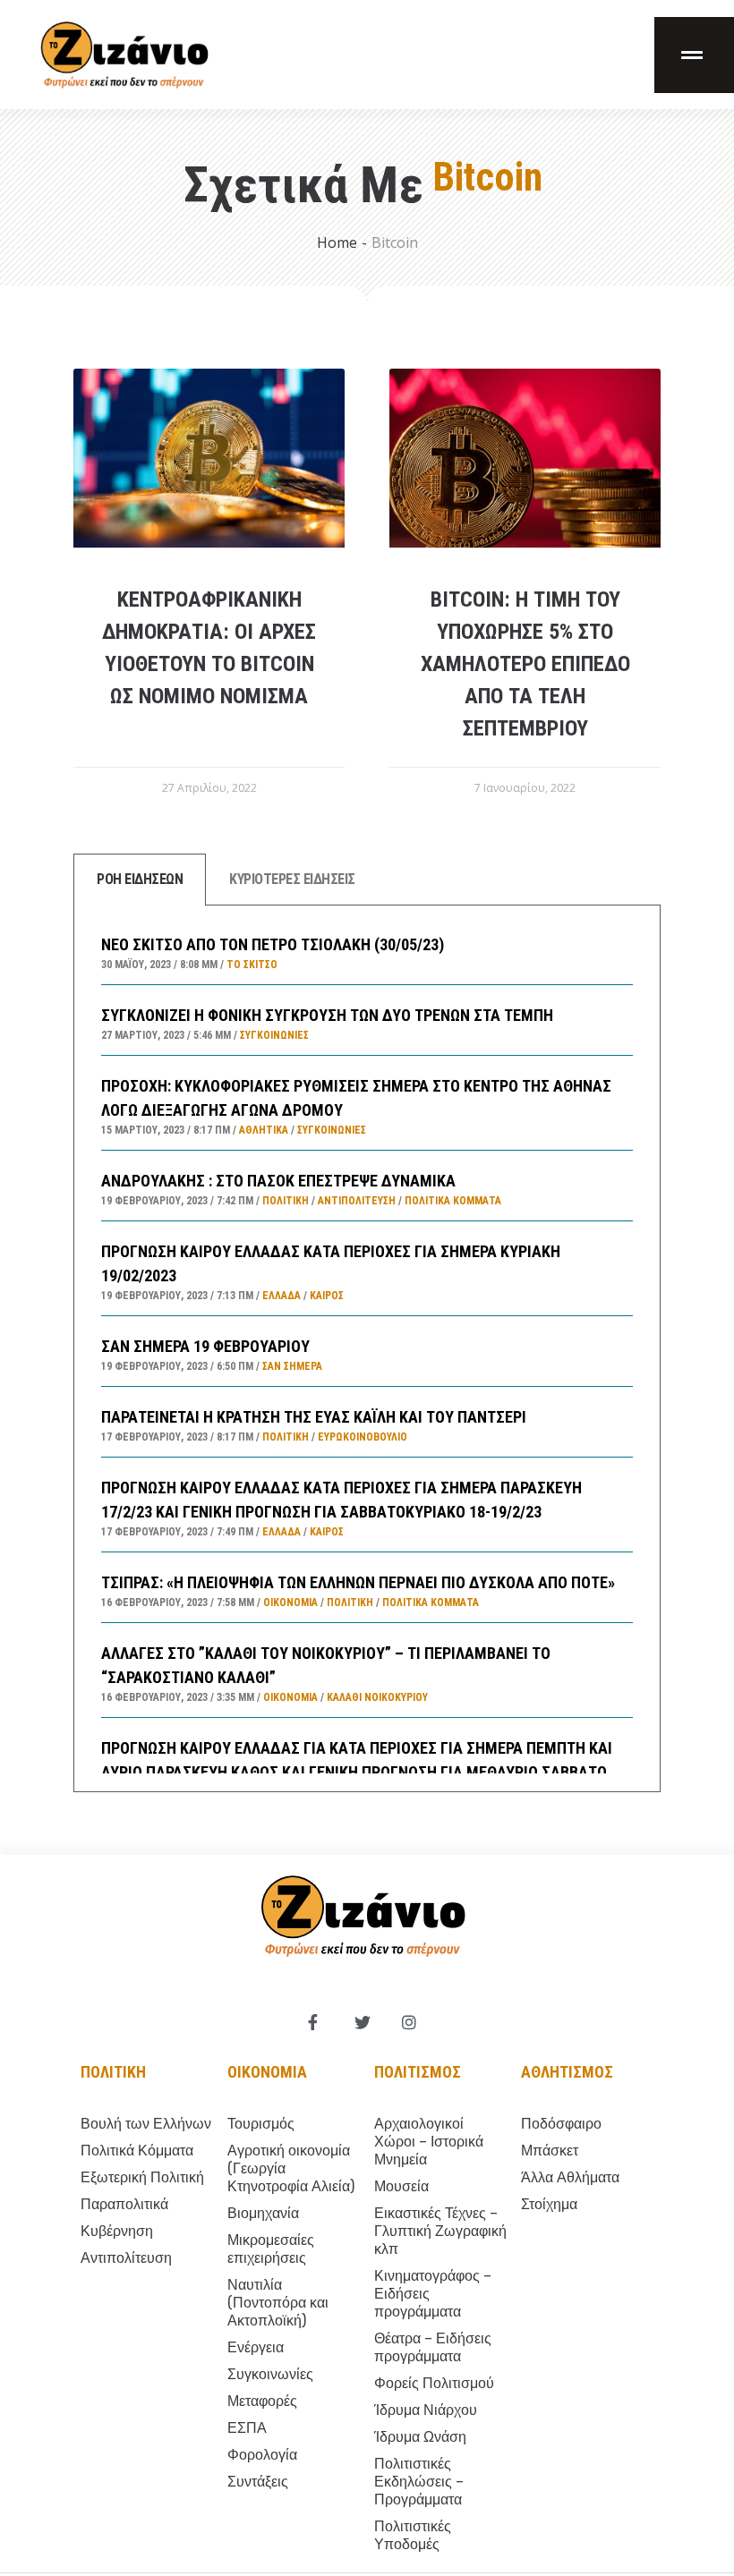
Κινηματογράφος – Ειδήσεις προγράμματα (433, 2294)
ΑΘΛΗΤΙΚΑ (264, 1130)
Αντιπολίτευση (357, 1201)
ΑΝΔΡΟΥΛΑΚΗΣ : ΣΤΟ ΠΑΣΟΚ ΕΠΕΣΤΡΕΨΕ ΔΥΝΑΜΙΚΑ (278, 1181)
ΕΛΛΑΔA (282, 1296)
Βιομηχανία (263, 2213)
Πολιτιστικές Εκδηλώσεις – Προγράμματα (419, 2482)
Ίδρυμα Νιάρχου (426, 2410)
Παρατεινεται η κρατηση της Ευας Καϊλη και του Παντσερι (314, 1417)
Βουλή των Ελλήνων (146, 2124)
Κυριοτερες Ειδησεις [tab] (292, 879)
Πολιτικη (113, 2072)
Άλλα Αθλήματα (570, 2177)
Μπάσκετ (550, 2151)
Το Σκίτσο (252, 965)
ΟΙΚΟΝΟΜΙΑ (290, 1603)
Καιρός (327, 1296)
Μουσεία (401, 2186)
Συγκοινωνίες (274, 1035)
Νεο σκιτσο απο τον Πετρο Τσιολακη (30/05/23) (273, 944)
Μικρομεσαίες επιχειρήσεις (271, 2249)
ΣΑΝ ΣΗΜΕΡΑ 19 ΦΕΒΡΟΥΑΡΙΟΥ (205, 1346)
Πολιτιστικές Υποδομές (413, 2535)
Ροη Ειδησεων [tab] (140, 879)
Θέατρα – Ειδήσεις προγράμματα (433, 2347)
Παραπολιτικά (124, 2204)
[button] (694, 55)
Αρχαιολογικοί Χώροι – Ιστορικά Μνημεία (429, 2142)
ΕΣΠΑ (247, 2428)
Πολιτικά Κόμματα (453, 1201)
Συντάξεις (258, 2482)
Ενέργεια (256, 2347)
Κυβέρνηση (117, 2231)
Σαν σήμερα (292, 1366)
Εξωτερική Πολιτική (142, 2177)
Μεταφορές (262, 2401)
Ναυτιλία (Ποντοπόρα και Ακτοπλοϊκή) (278, 2303)
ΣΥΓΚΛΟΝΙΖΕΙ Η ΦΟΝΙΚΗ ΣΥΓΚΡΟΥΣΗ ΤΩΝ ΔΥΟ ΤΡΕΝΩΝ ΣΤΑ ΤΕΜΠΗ (327, 1015)
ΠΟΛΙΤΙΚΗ (286, 1201)
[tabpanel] (367, 1349)
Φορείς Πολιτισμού (434, 2383)
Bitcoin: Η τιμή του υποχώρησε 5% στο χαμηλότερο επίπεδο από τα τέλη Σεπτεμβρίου (525, 664)
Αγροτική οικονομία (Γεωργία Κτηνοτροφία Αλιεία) (291, 2168)
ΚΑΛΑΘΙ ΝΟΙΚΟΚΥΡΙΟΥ (377, 1697)
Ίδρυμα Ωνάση (420, 2437)
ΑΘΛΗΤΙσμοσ (567, 2072)
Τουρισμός (261, 2124)
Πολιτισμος (418, 2072)
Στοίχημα (549, 2204)
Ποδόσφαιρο (561, 2124)
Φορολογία (262, 2455)
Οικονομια (267, 2072)
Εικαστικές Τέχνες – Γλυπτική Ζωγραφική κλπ (440, 2231)
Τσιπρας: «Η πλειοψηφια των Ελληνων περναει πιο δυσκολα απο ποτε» (358, 1582)
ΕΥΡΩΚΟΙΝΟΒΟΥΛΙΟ (363, 1437)
